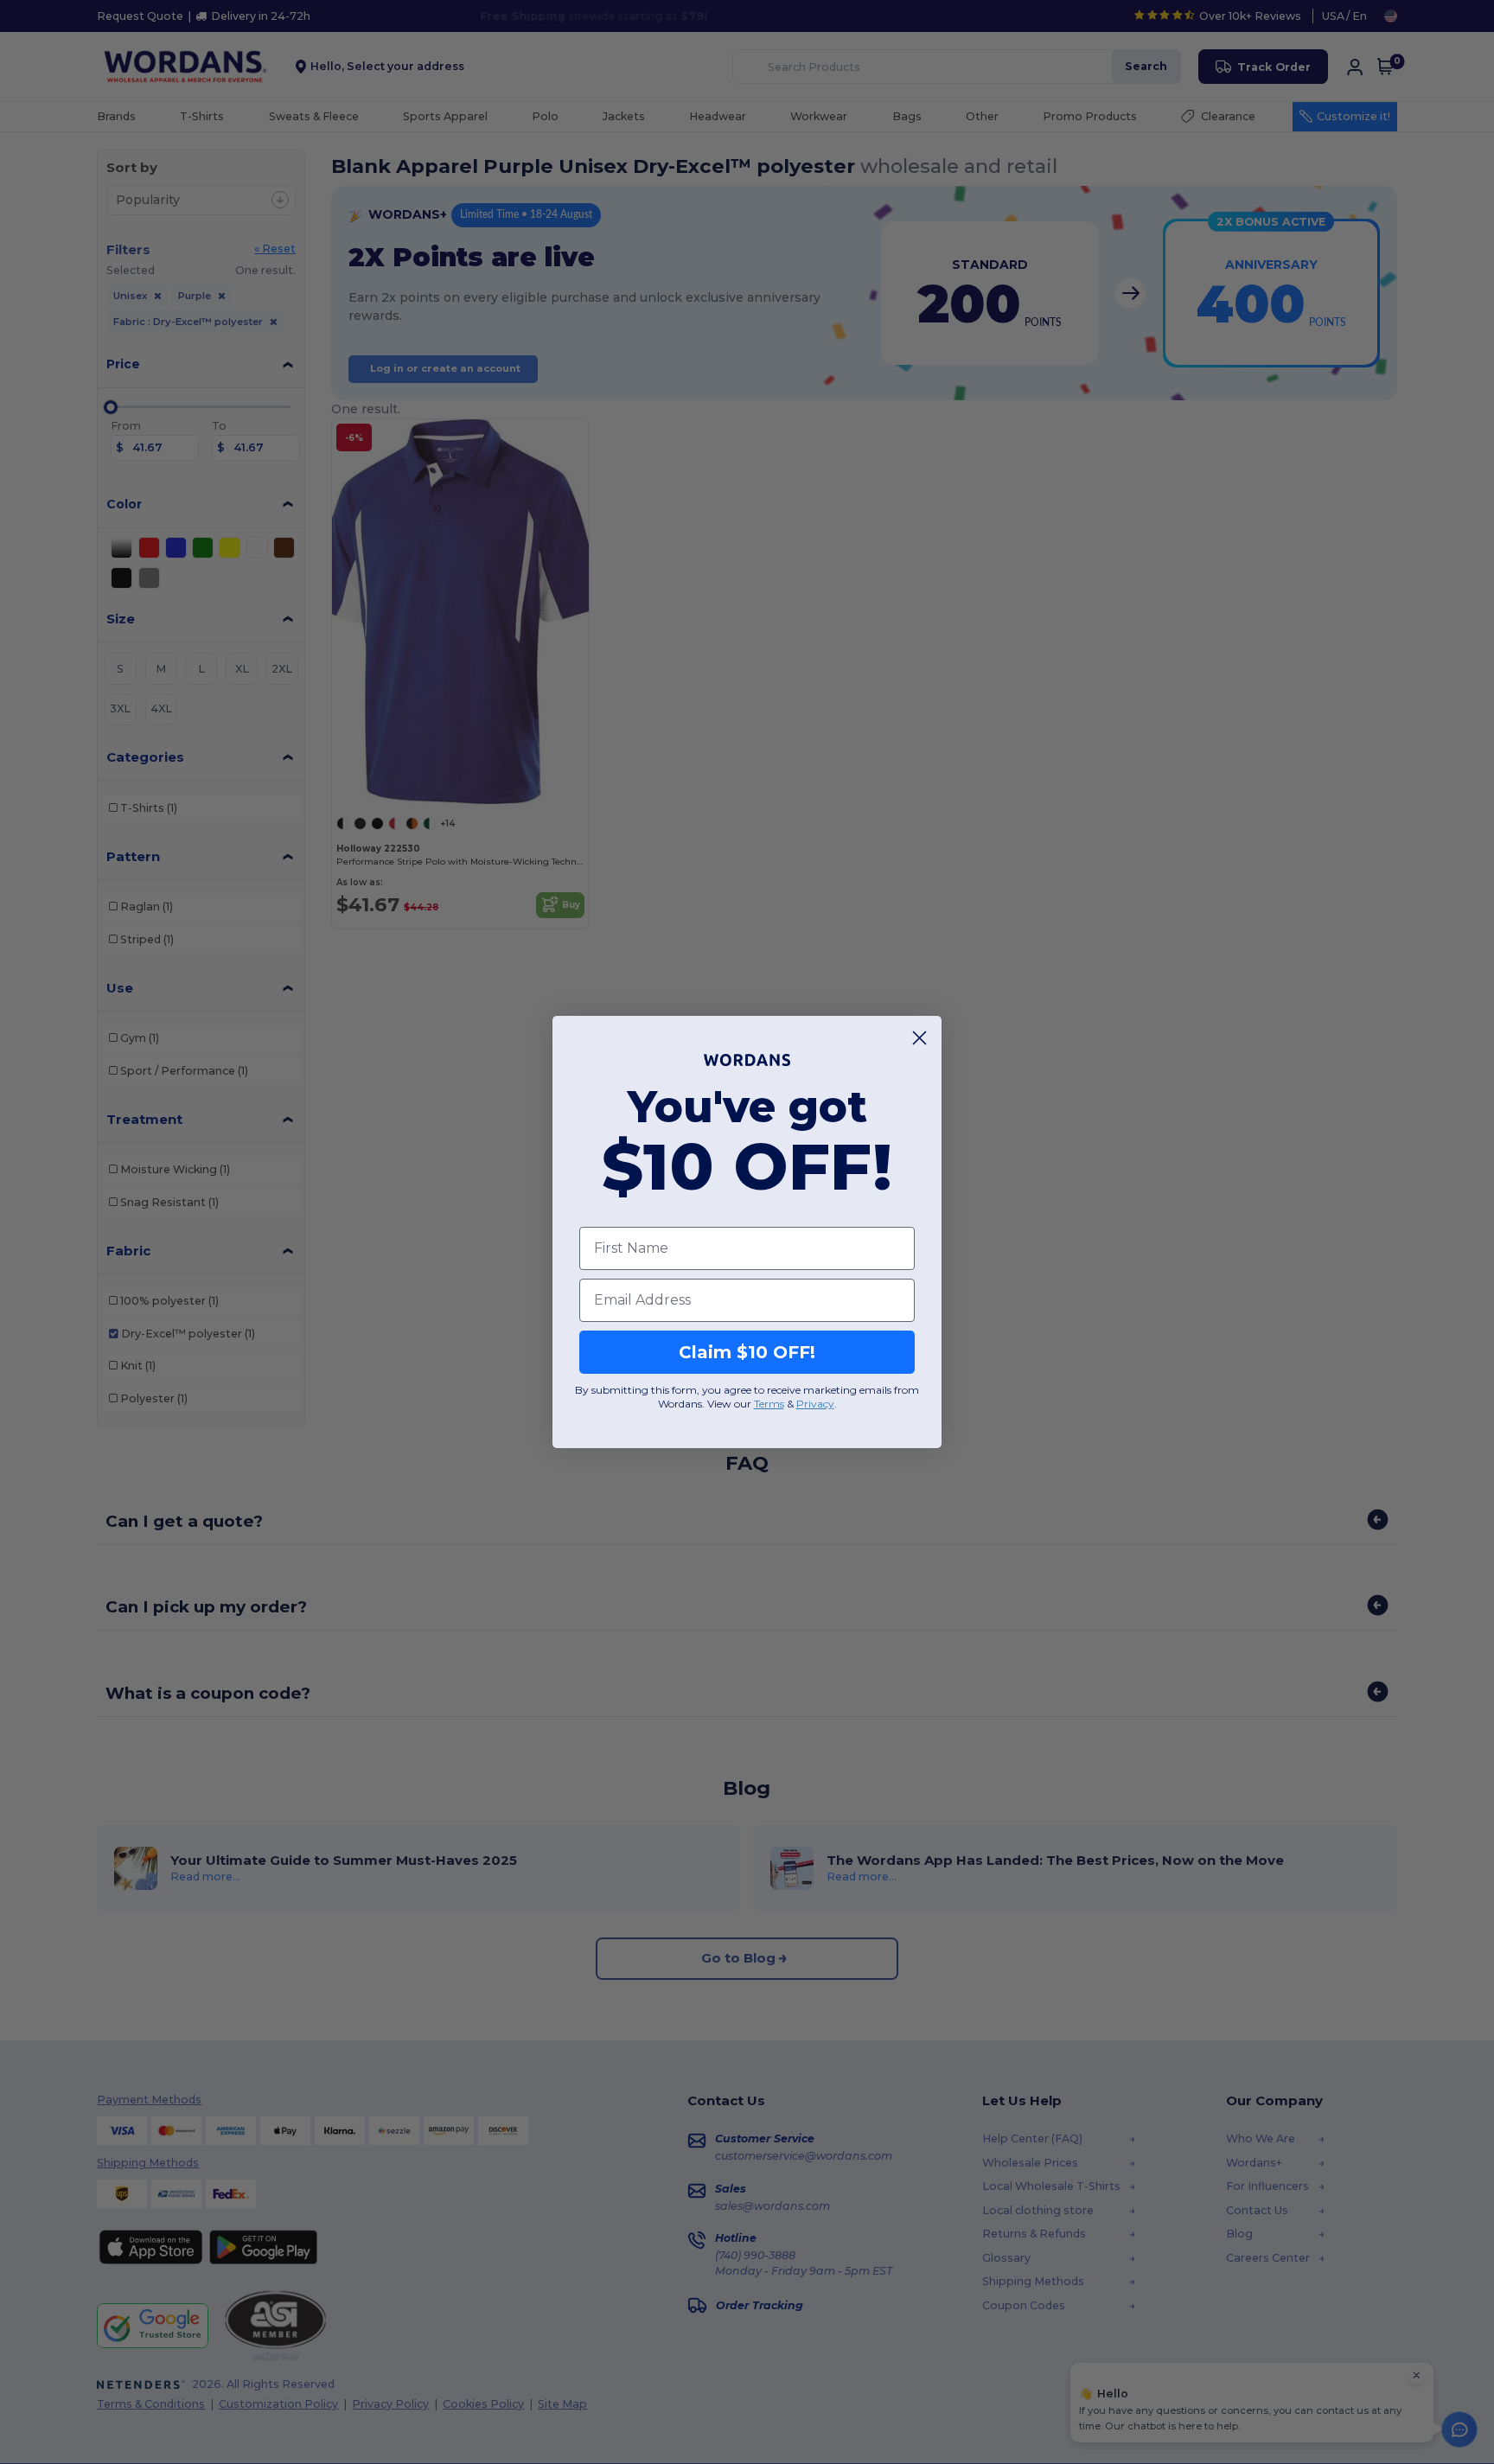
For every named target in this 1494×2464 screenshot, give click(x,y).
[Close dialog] (919, 1038)
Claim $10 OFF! (747, 1352)
